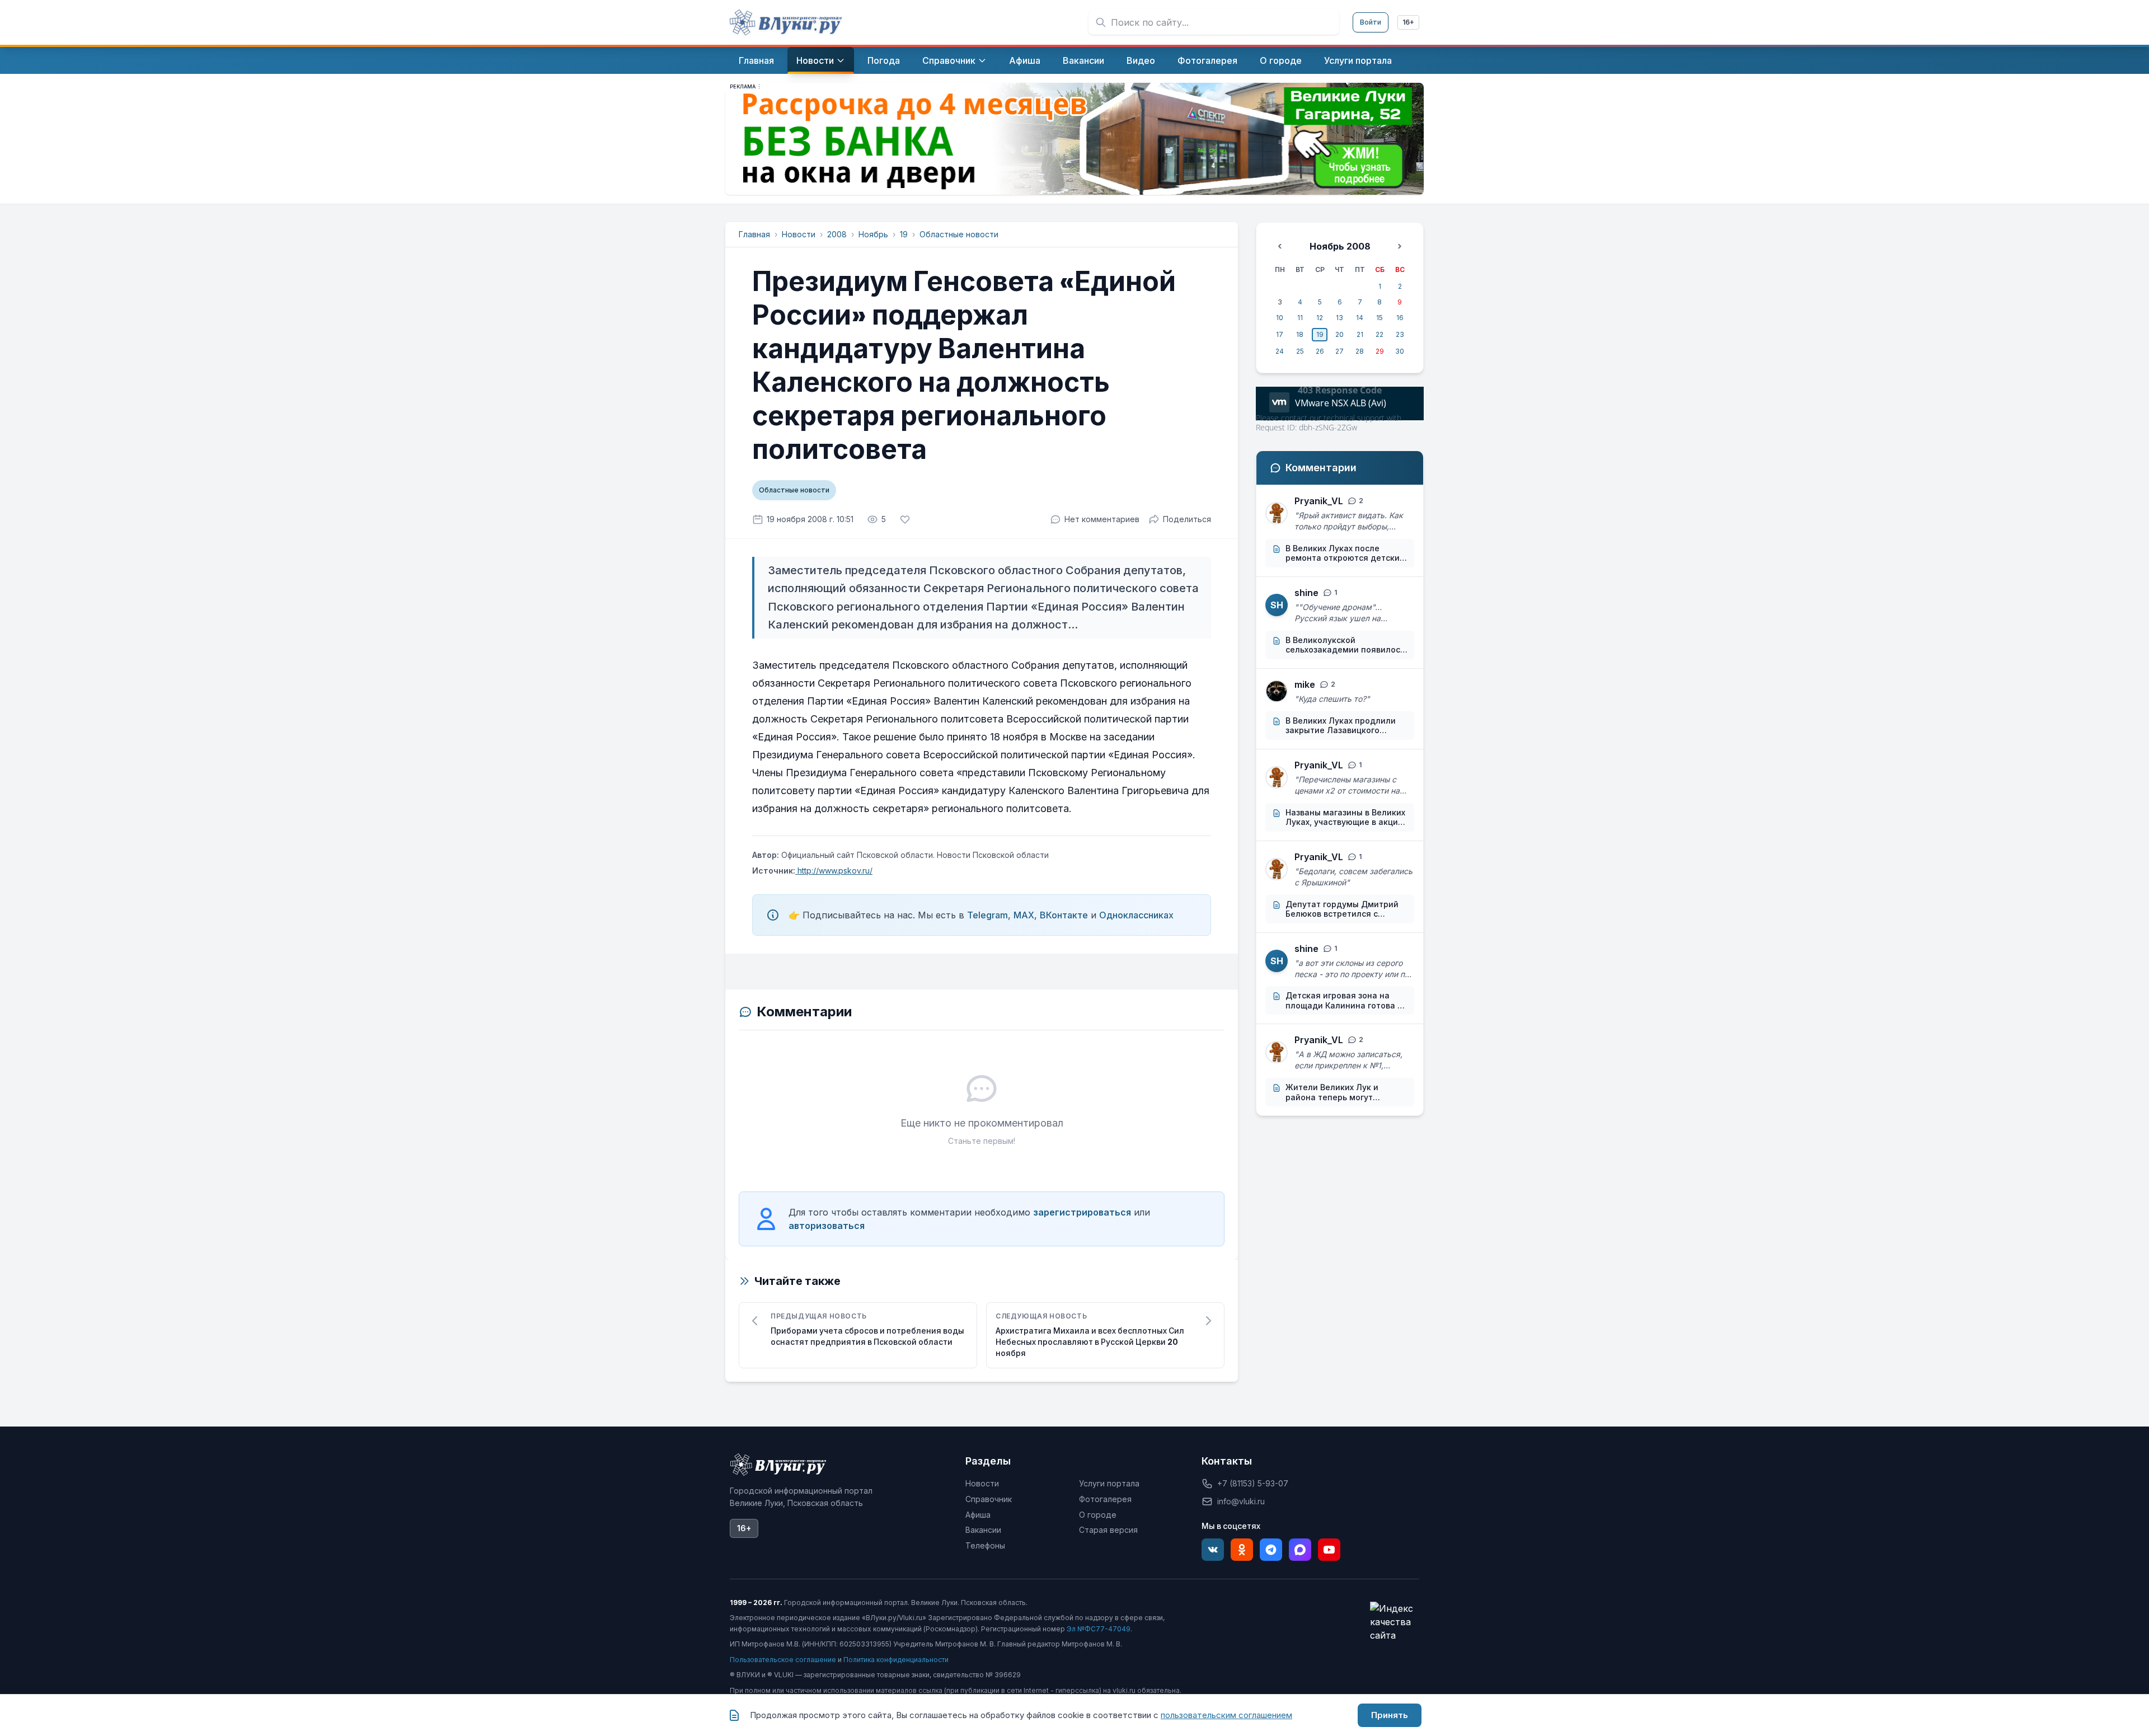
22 (1380, 334)
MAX (1024, 915)
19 (904, 234)
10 (1280, 318)
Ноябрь (873, 234)
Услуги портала (1109, 1483)
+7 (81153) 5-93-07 (1253, 1483)
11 (1300, 318)
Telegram (987, 915)
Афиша (978, 1515)
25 (1300, 351)
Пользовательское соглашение (783, 1660)
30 (1400, 351)
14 (1360, 318)
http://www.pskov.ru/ (834, 871)
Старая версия (1108, 1530)
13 (1339, 318)
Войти (1371, 22)
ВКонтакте (1064, 915)
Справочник (989, 1499)
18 (1300, 334)
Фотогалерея (1105, 1499)
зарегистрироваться (1082, 1212)
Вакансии (983, 1530)
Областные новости (959, 234)
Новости (799, 234)
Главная (754, 234)
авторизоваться (827, 1226)
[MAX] (1300, 1550)
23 (1400, 334)
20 (1339, 334)
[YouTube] (1329, 1550)
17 (1280, 334)
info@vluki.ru (1241, 1501)
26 (1320, 351)
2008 (837, 234)
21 (1360, 334)
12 (1320, 318)
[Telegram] (1271, 1550)
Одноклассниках (1136, 915)
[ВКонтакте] (1213, 1550)
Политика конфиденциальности (896, 1660)
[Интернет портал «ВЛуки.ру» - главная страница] (786, 22)
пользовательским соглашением (1226, 1715)
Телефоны (985, 1545)
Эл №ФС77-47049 (1099, 1629)
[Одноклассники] (1242, 1550)
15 (1380, 318)
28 (1360, 351)
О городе (1098, 1515)
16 (1400, 318)
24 (1280, 351)
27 (1339, 351)
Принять (1390, 1715)
